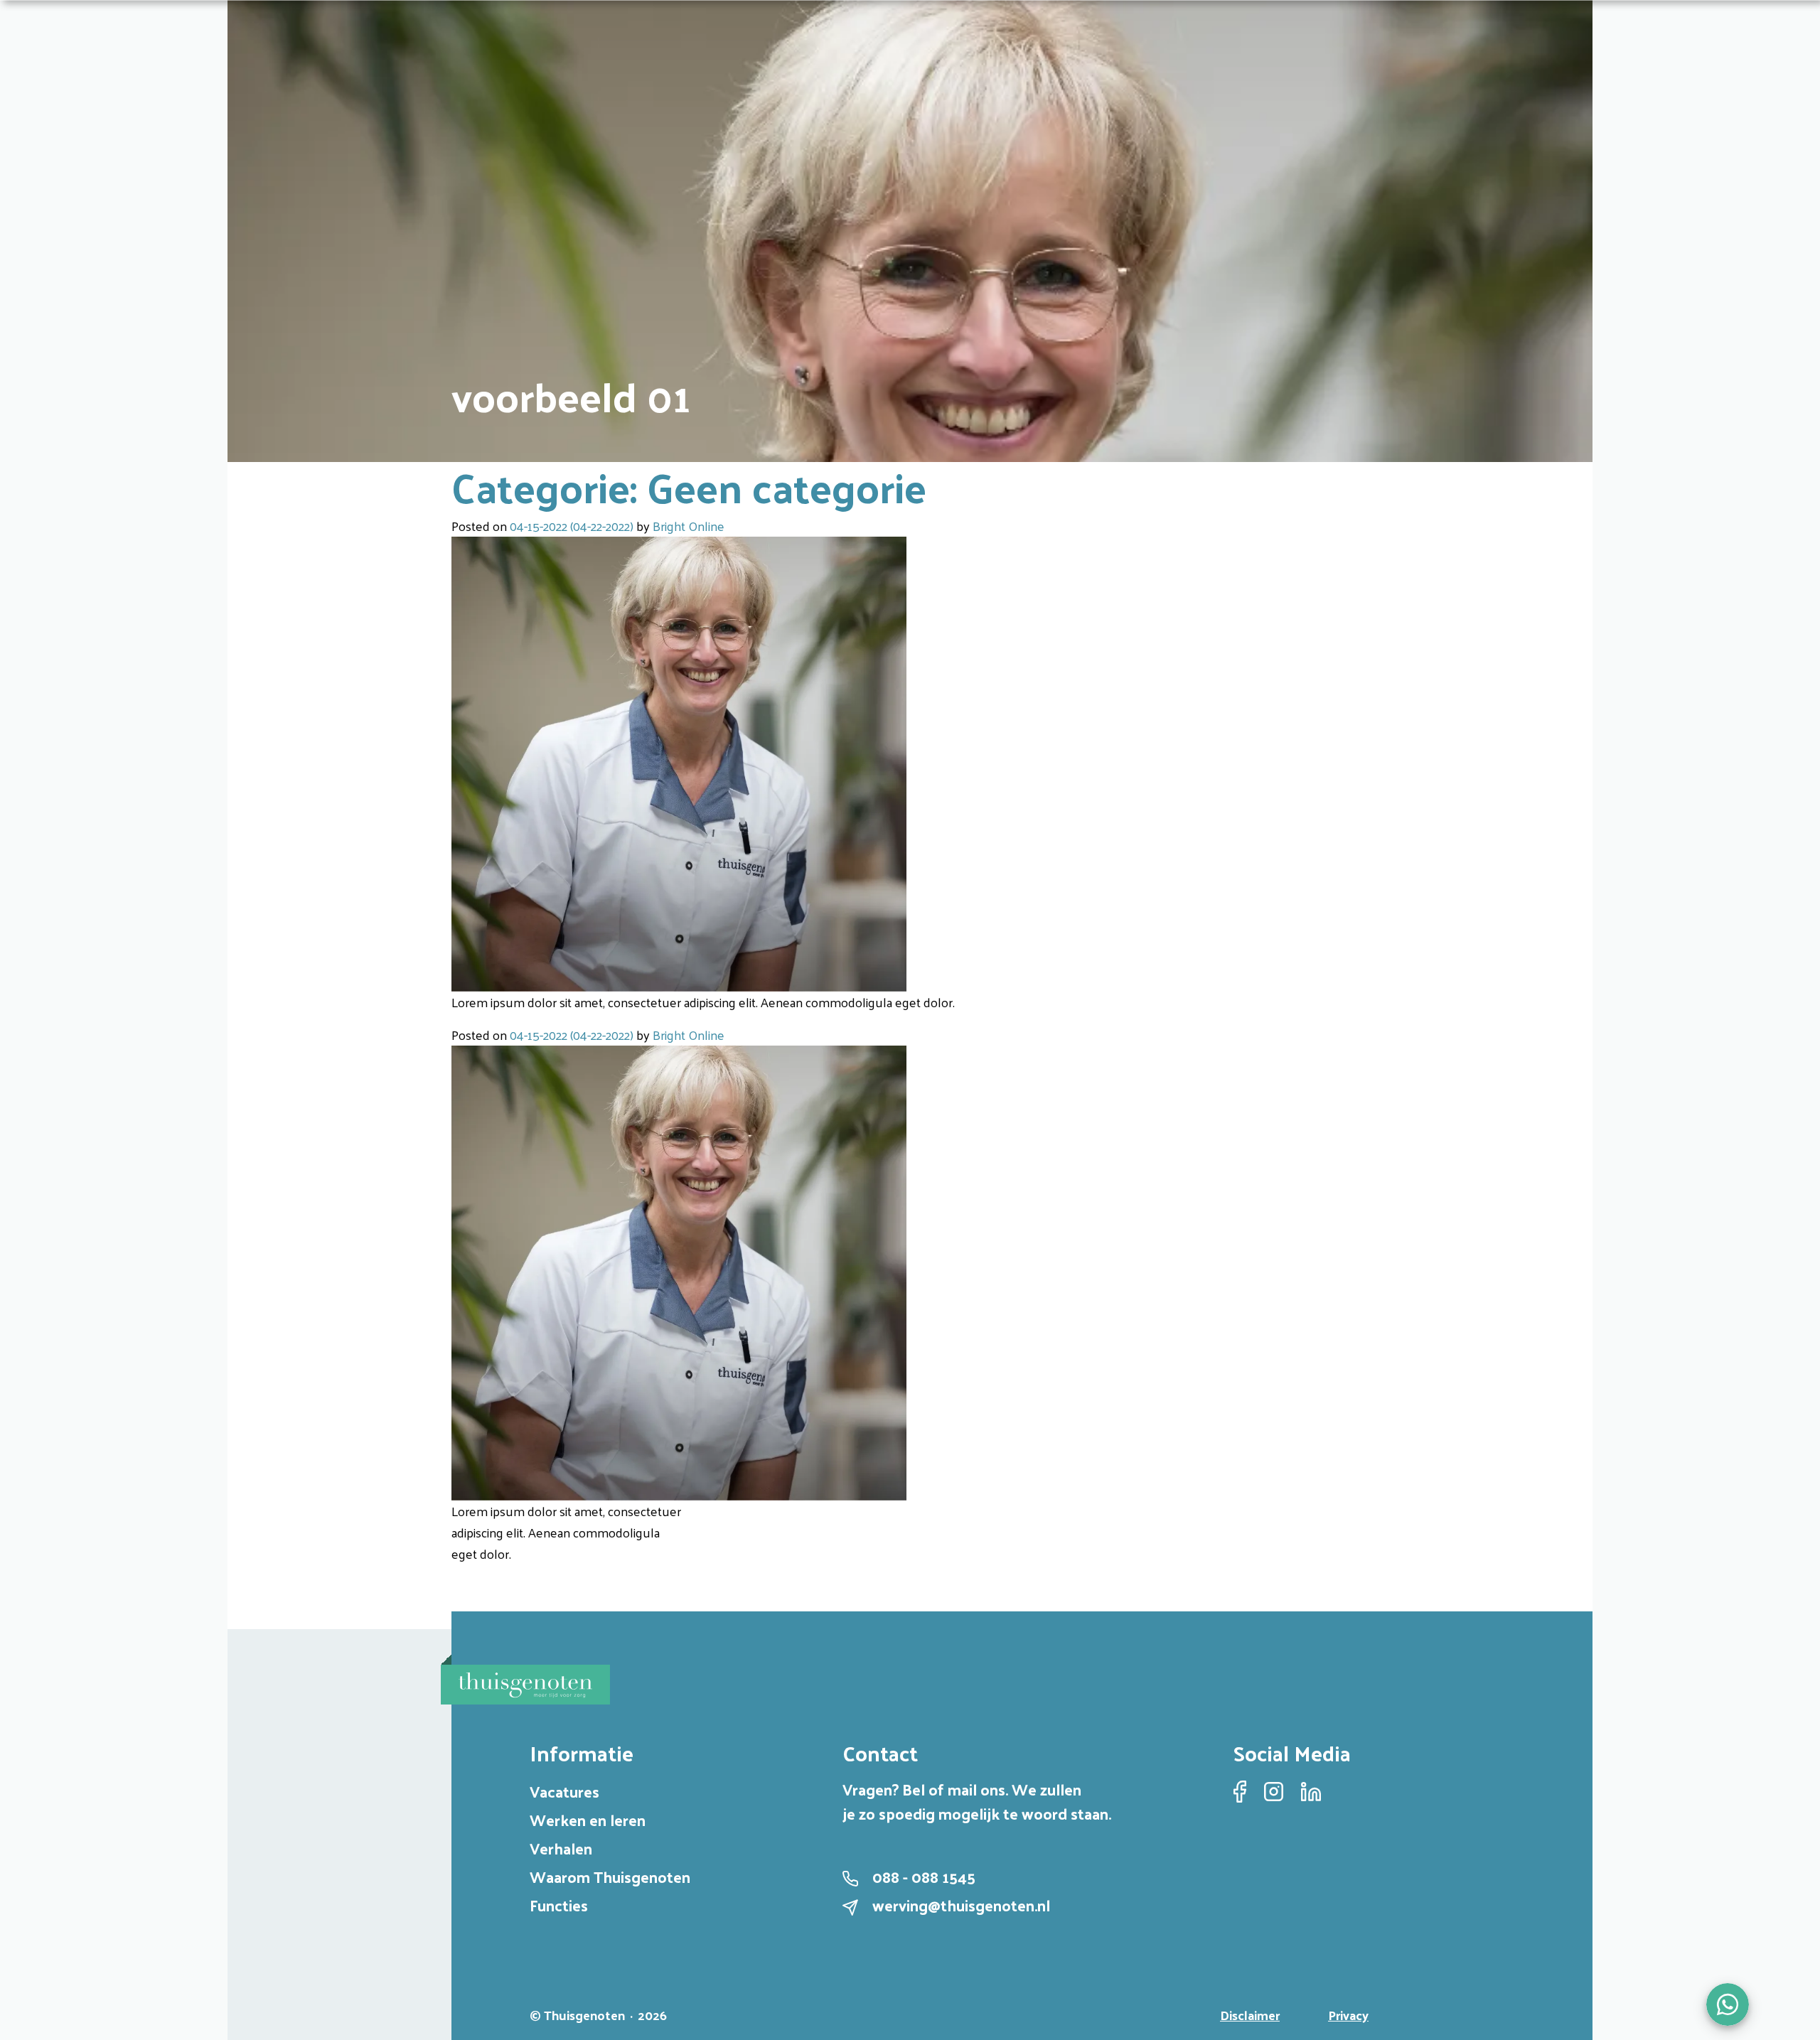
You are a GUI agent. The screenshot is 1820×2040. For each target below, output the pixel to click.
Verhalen (561, 1848)
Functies (559, 1905)
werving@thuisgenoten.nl (961, 1905)
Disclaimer (1250, 2015)
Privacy (1348, 2015)
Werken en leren (588, 1820)
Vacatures (564, 1791)
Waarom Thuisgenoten (610, 1877)
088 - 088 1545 (924, 1877)
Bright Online (689, 526)
